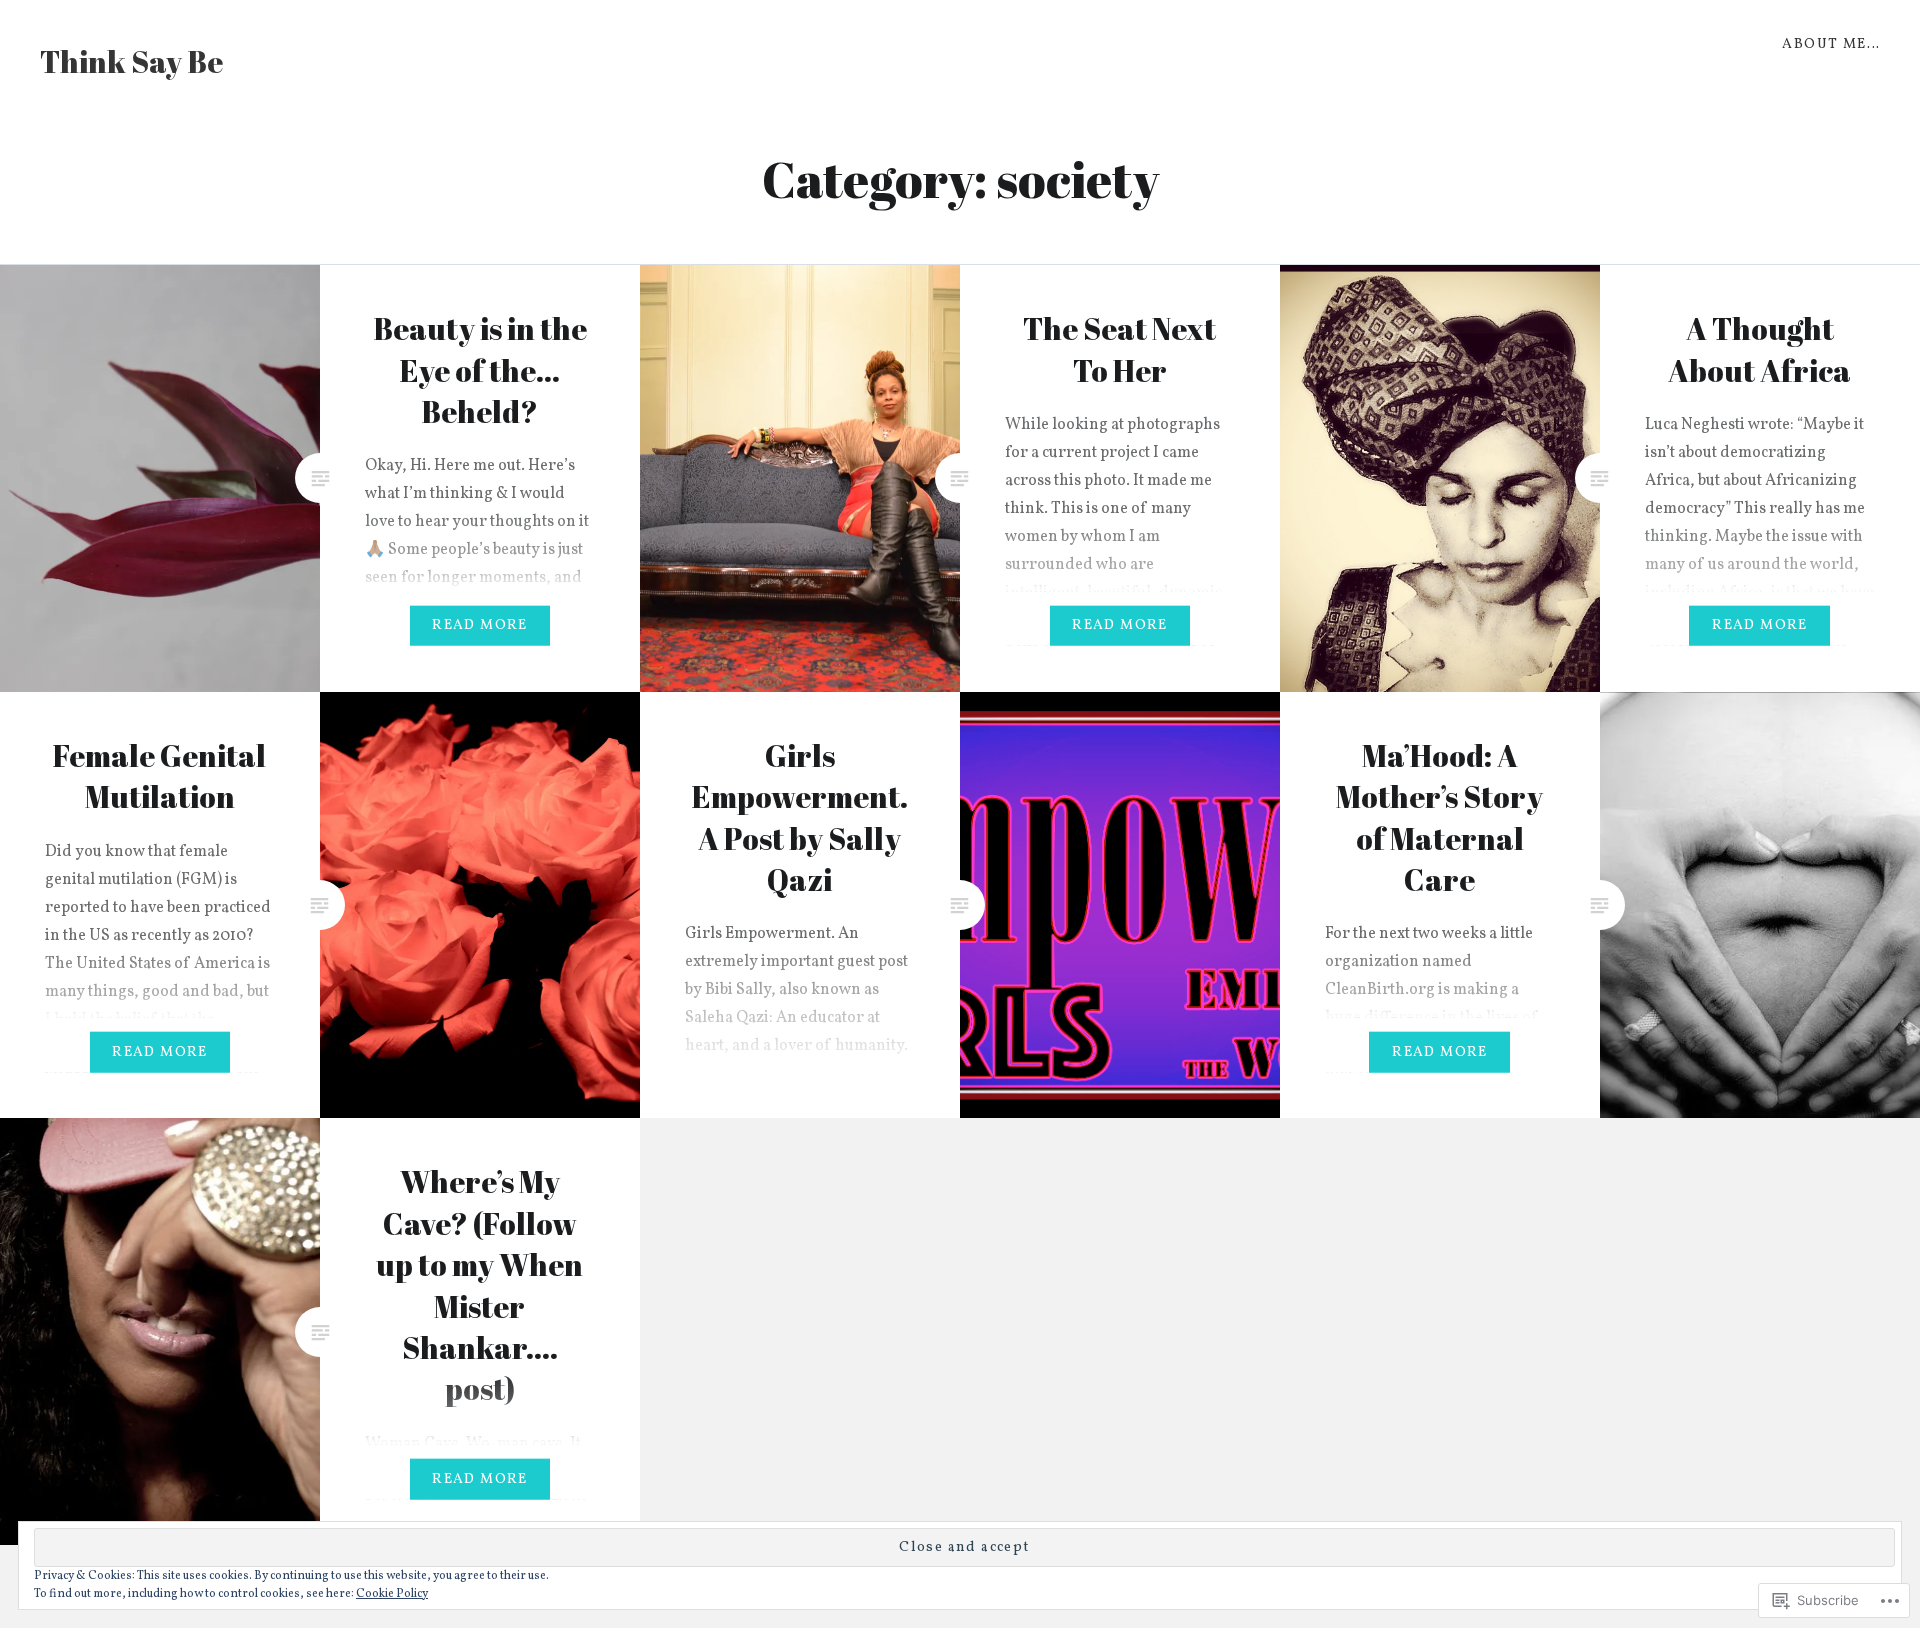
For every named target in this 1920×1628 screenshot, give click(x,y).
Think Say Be (131, 61)
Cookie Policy (392, 1594)
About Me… (1831, 44)
